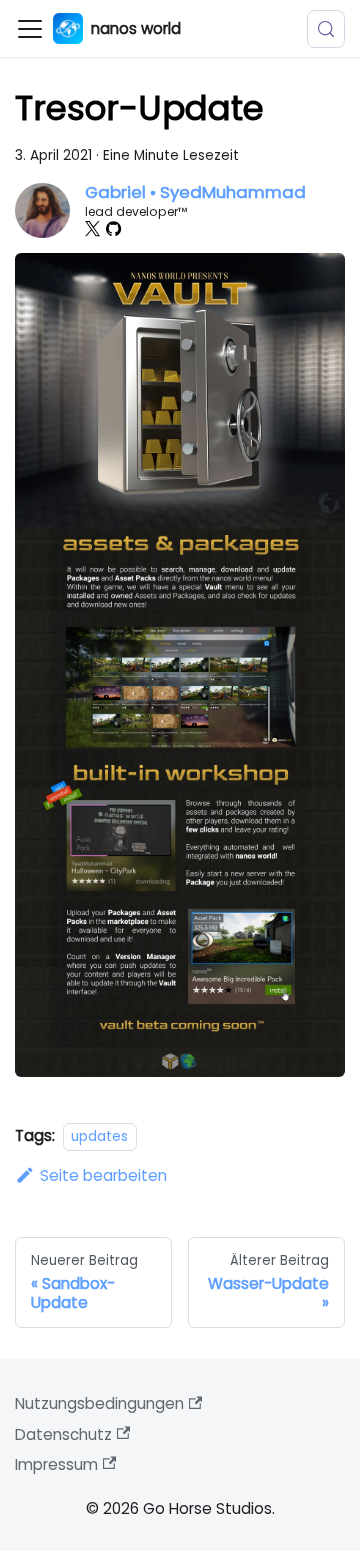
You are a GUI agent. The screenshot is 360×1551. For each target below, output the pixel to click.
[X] (92, 228)
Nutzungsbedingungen (99, 1403)
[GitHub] (113, 228)
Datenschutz (63, 1434)
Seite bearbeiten (103, 1175)
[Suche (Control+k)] (326, 29)
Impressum (56, 1464)
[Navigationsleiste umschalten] (30, 29)
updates (99, 1136)
